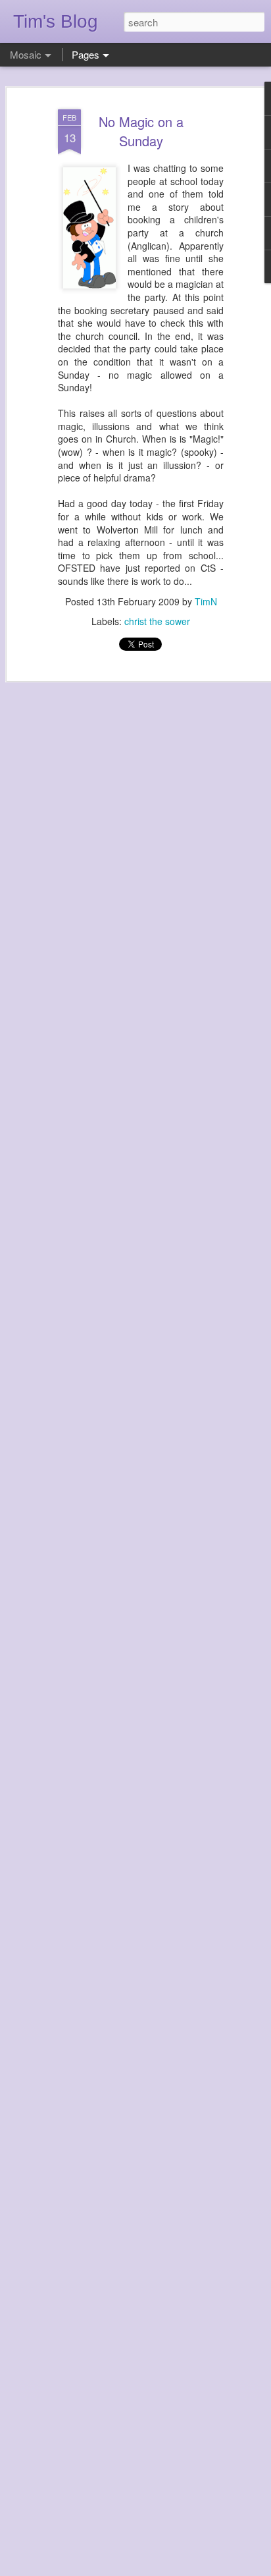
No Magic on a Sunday (141, 131)
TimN (206, 601)
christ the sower (157, 621)
